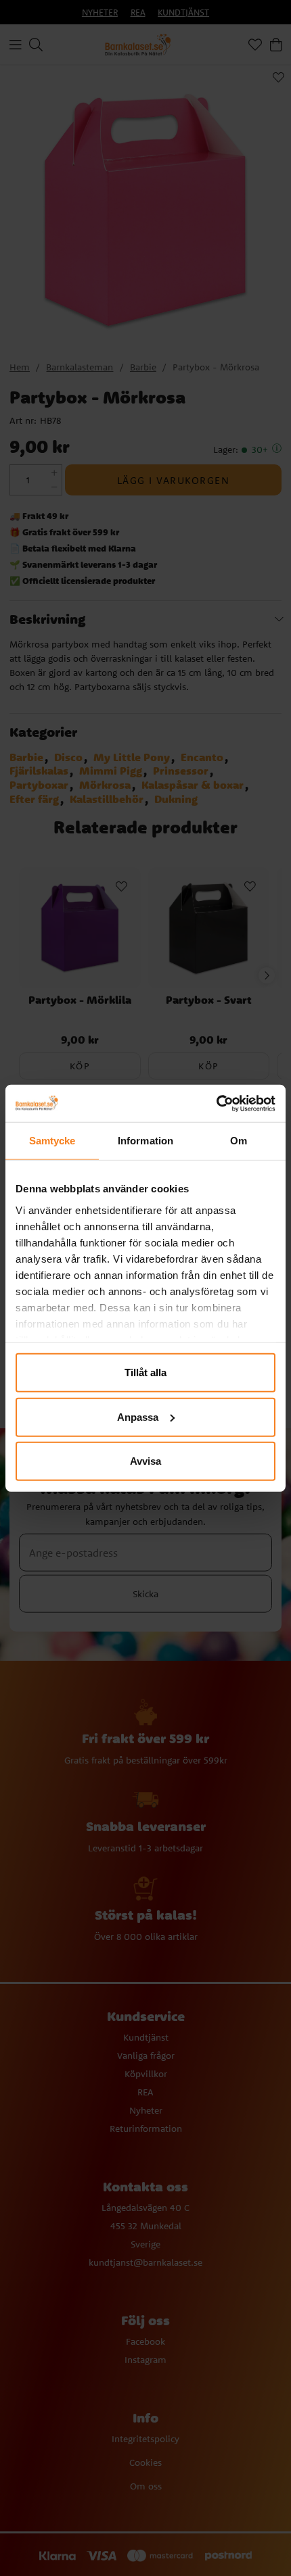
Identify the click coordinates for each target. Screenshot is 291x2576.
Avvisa (145, 1461)
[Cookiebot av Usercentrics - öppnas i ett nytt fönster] (216, 1103)
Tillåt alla (145, 1372)
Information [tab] (145, 1141)
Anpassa (138, 1416)
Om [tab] (239, 1141)
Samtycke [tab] (52, 1141)
